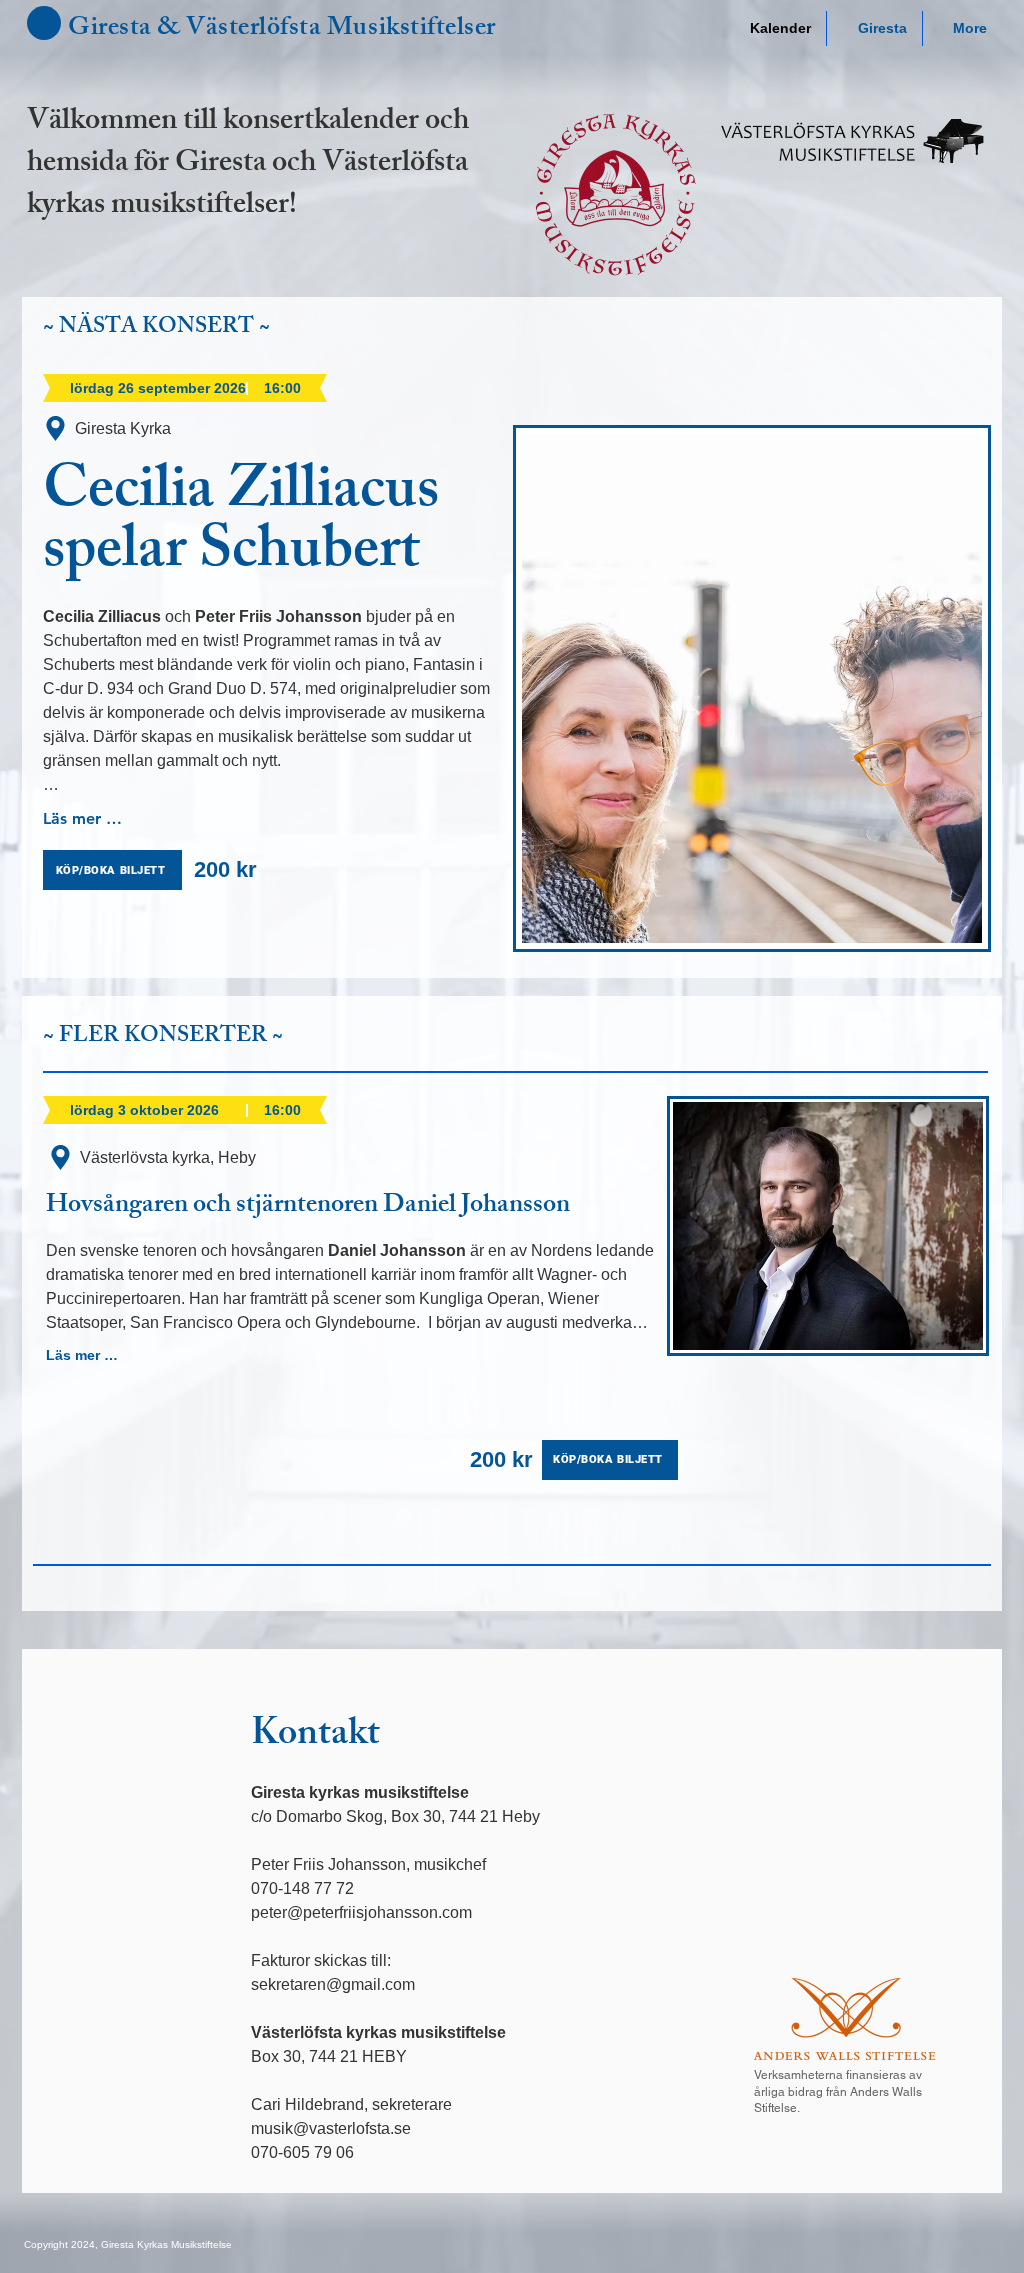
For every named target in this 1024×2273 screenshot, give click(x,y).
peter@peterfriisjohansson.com (361, 1912)
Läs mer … (82, 818)
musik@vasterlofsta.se (331, 2128)
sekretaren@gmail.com (333, 1984)
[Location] (55, 428)
